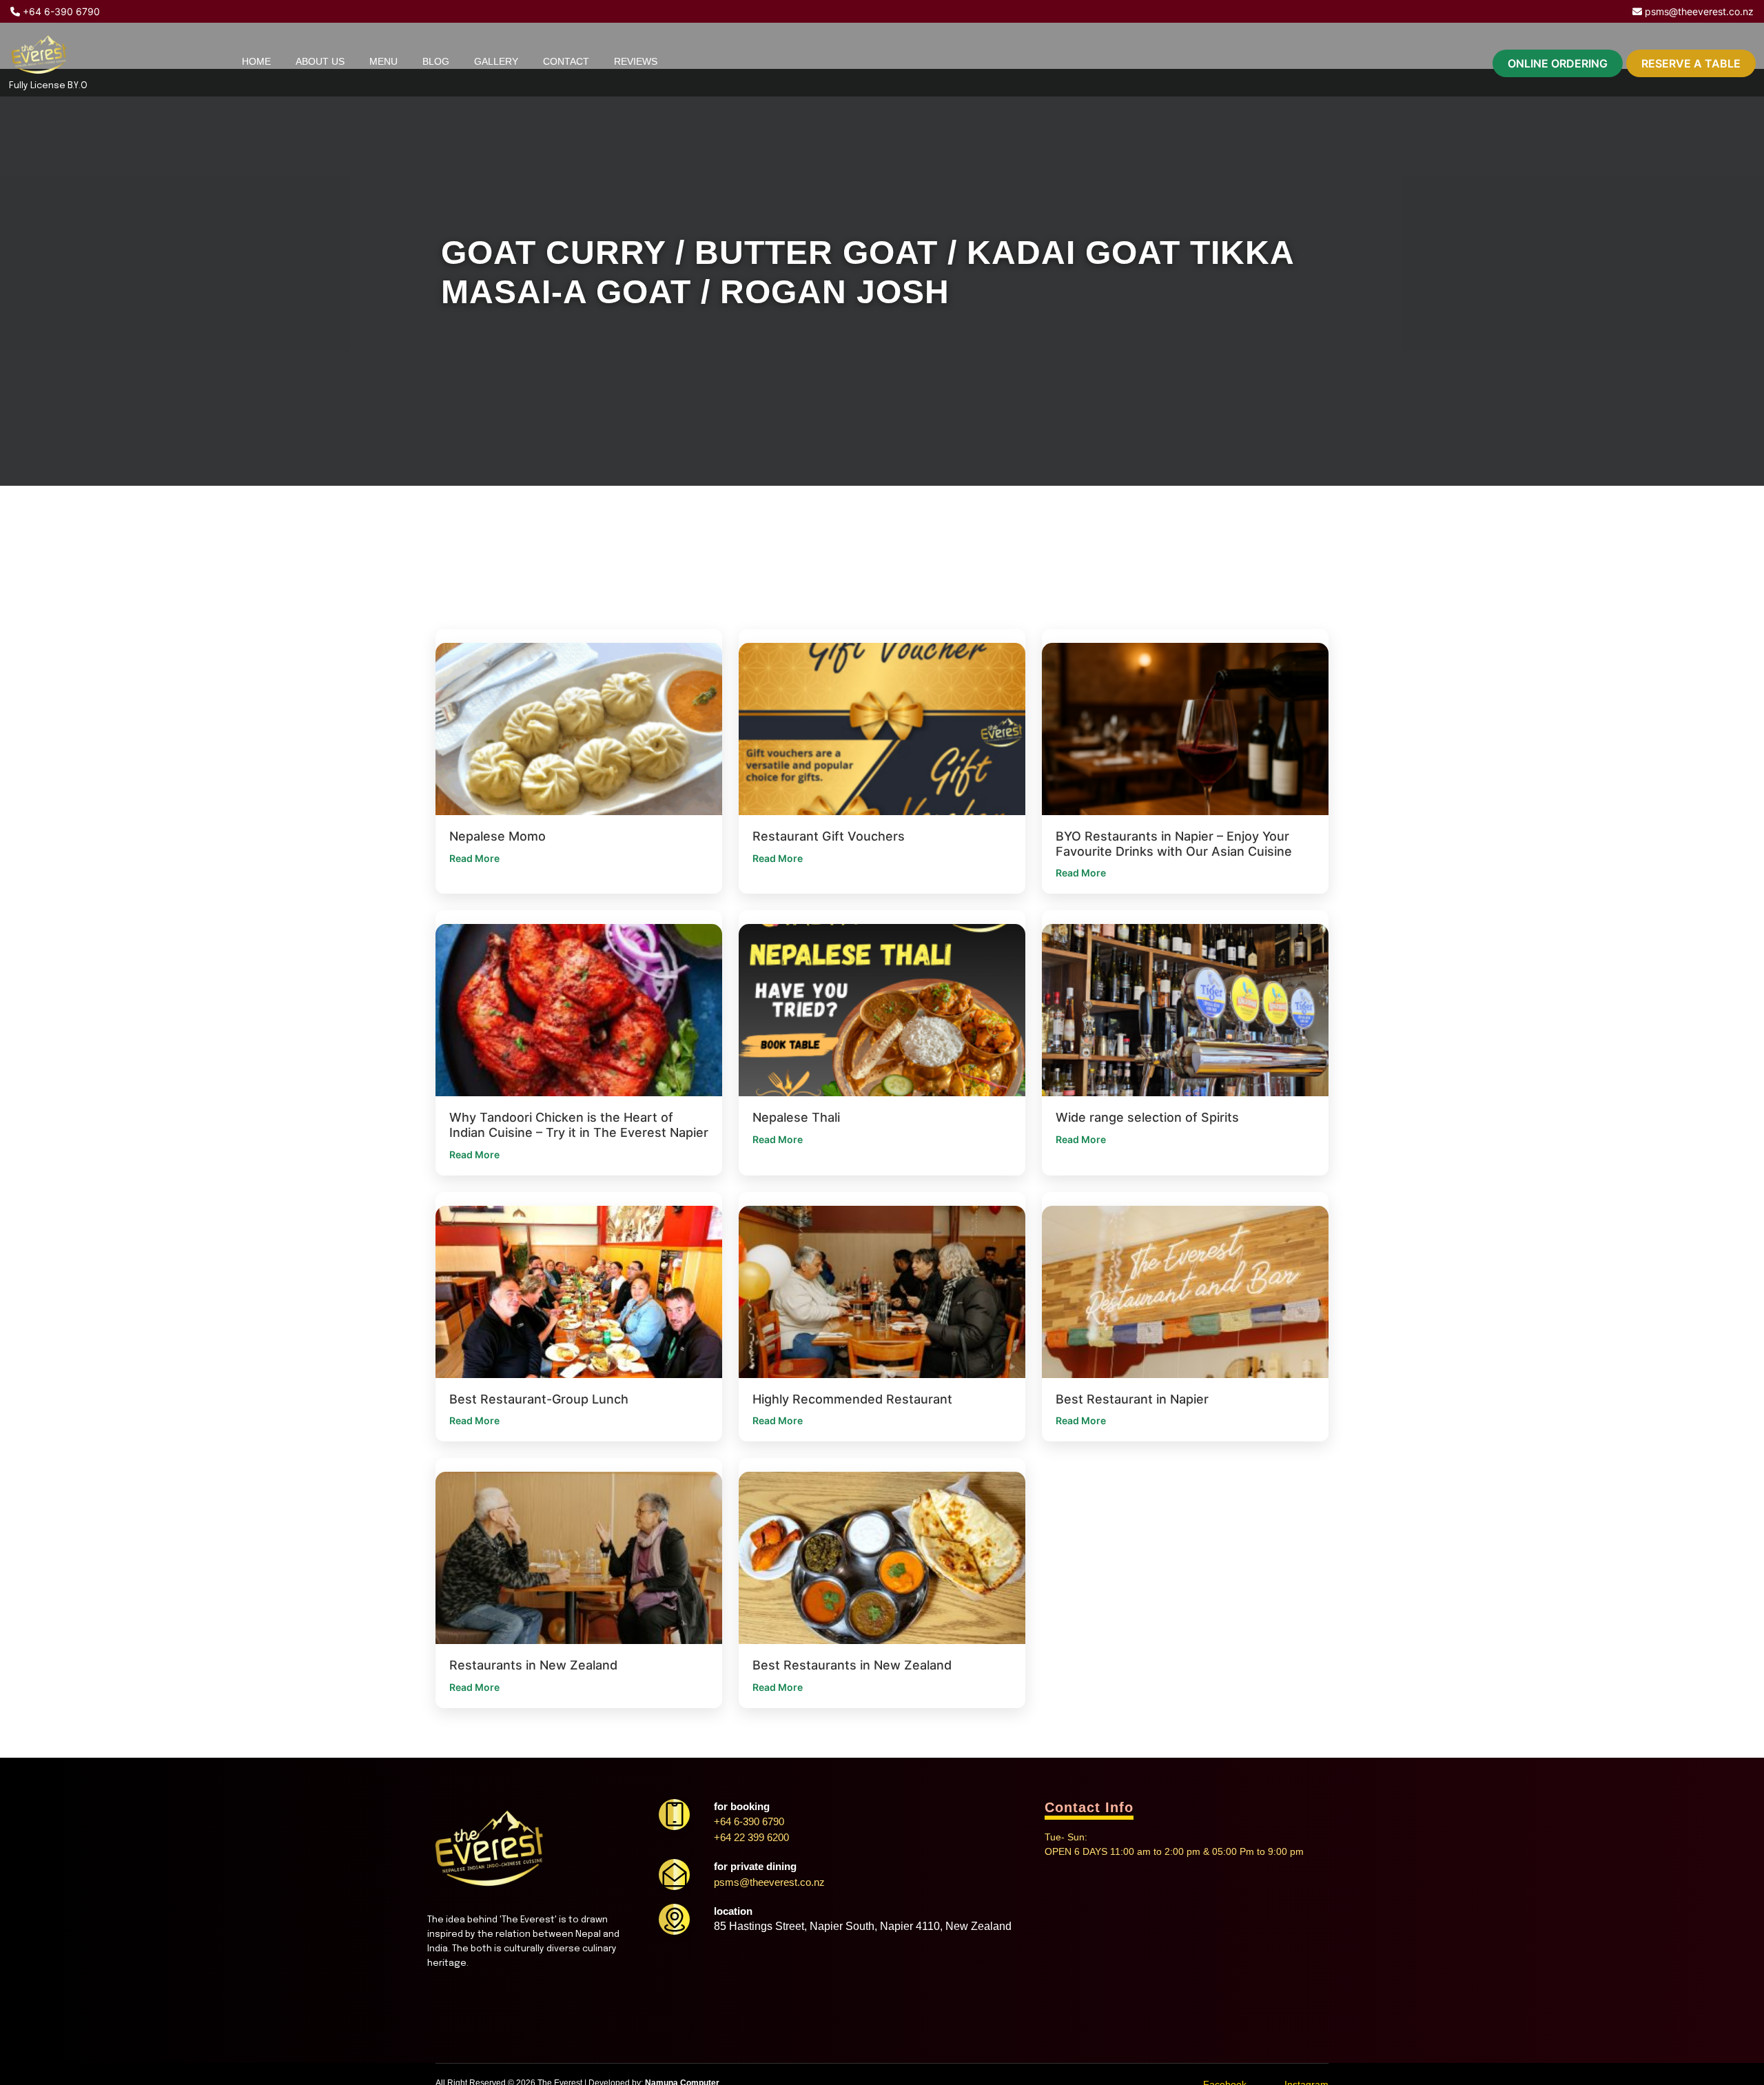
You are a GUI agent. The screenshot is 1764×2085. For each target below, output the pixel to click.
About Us (320, 61)
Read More (474, 858)
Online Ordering (1558, 63)
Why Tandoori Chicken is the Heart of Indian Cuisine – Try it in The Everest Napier (579, 1125)
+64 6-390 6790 (60, 11)
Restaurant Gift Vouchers (829, 836)
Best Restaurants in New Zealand (852, 1665)
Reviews (636, 61)
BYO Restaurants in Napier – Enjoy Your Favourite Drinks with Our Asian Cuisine (1174, 844)
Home (256, 61)
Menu (383, 61)
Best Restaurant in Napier (1132, 1399)
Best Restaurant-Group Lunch (539, 1399)
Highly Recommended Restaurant (852, 1399)
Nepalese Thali (796, 1117)
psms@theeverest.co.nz (1698, 11)
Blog (436, 61)
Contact (566, 61)
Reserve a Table (1691, 63)
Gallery (496, 61)
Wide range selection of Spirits (1147, 1117)
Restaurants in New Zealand (533, 1665)
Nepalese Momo (498, 836)
